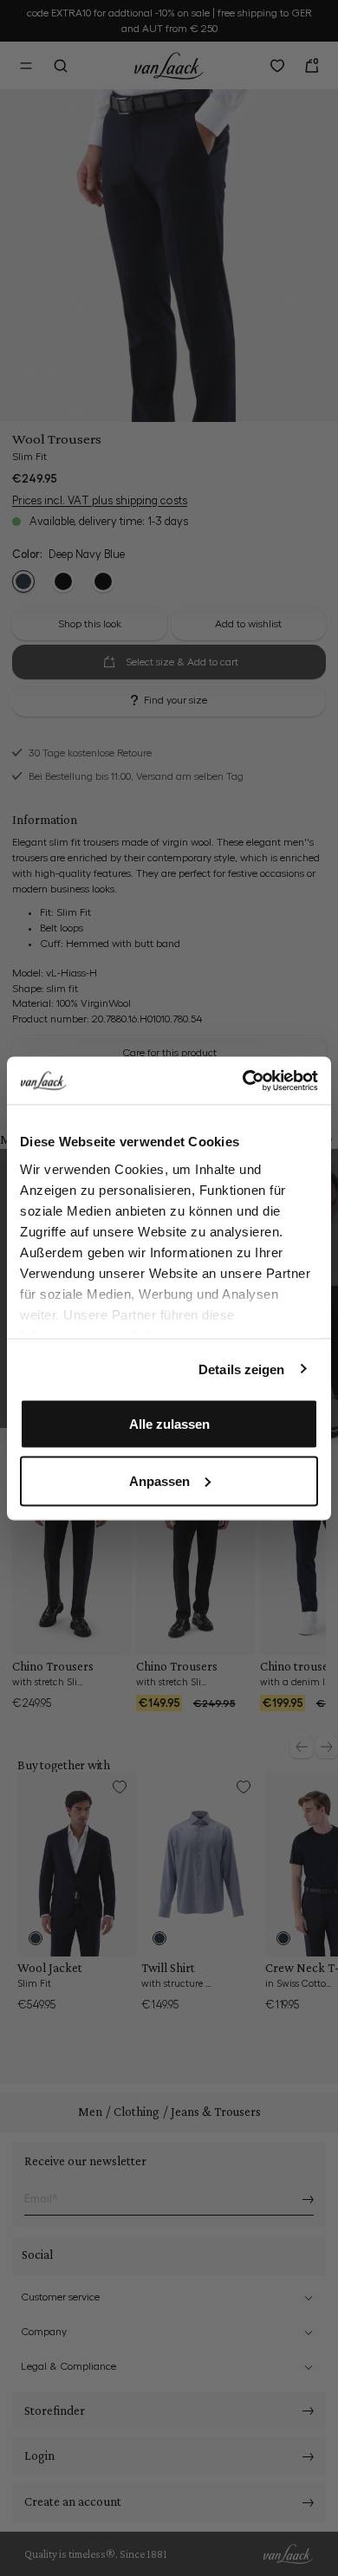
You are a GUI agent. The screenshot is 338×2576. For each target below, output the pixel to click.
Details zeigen (241, 1369)
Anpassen (159, 1480)
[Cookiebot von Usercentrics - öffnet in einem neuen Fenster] (243, 1080)
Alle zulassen (169, 1424)
